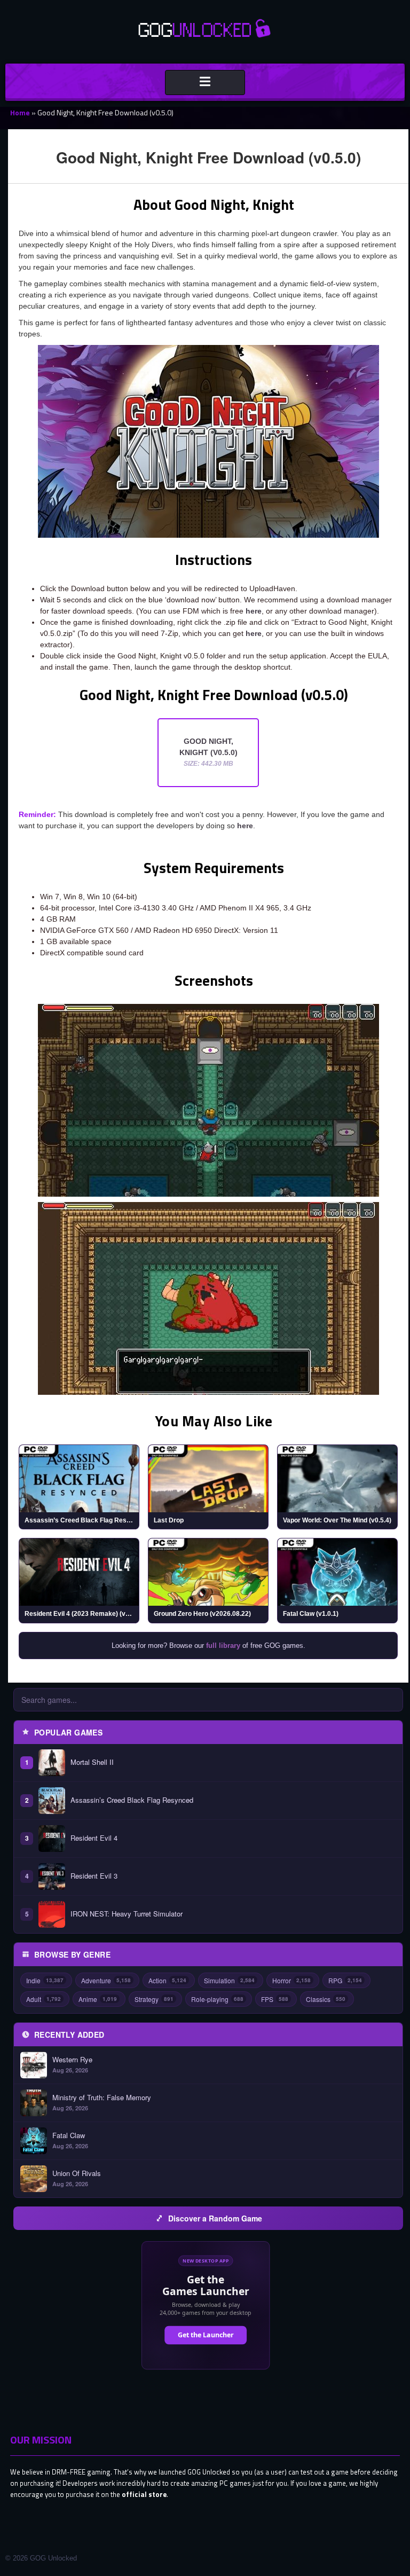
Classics (326, 1999)
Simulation (229, 1980)
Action (167, 1980)
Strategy (154, 1999)
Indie (45, 1980)
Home (20, 112)
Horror (291, 1980)
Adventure (106, 1980)
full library (223, 1646)
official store (144, 2494)
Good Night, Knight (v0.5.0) (208, 752)
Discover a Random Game (215, 2218)
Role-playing (217, 1999)
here (254, 611)
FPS (275, 1999)
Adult (44, 1999)
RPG (345, 1980)
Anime (98, 1999)
